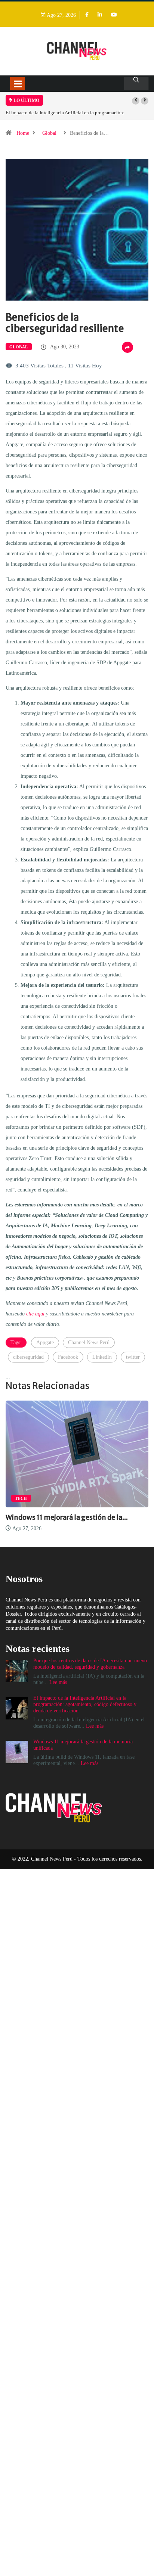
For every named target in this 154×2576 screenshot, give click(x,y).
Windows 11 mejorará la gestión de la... (67, 1517)
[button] (136, 101)
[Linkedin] (100, 15)
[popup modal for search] (136, 83)
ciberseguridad (28, 1357)
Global (49, 133)
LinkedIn (102, 1357)
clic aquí (35, 1314)
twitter (133, 1357)
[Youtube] (114, 15)
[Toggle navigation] (18, 84)
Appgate (45, 1343)
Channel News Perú (89, 1343)
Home (23, 133)
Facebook (68, 1357)
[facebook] (87, 15)
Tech (21, 1498)
